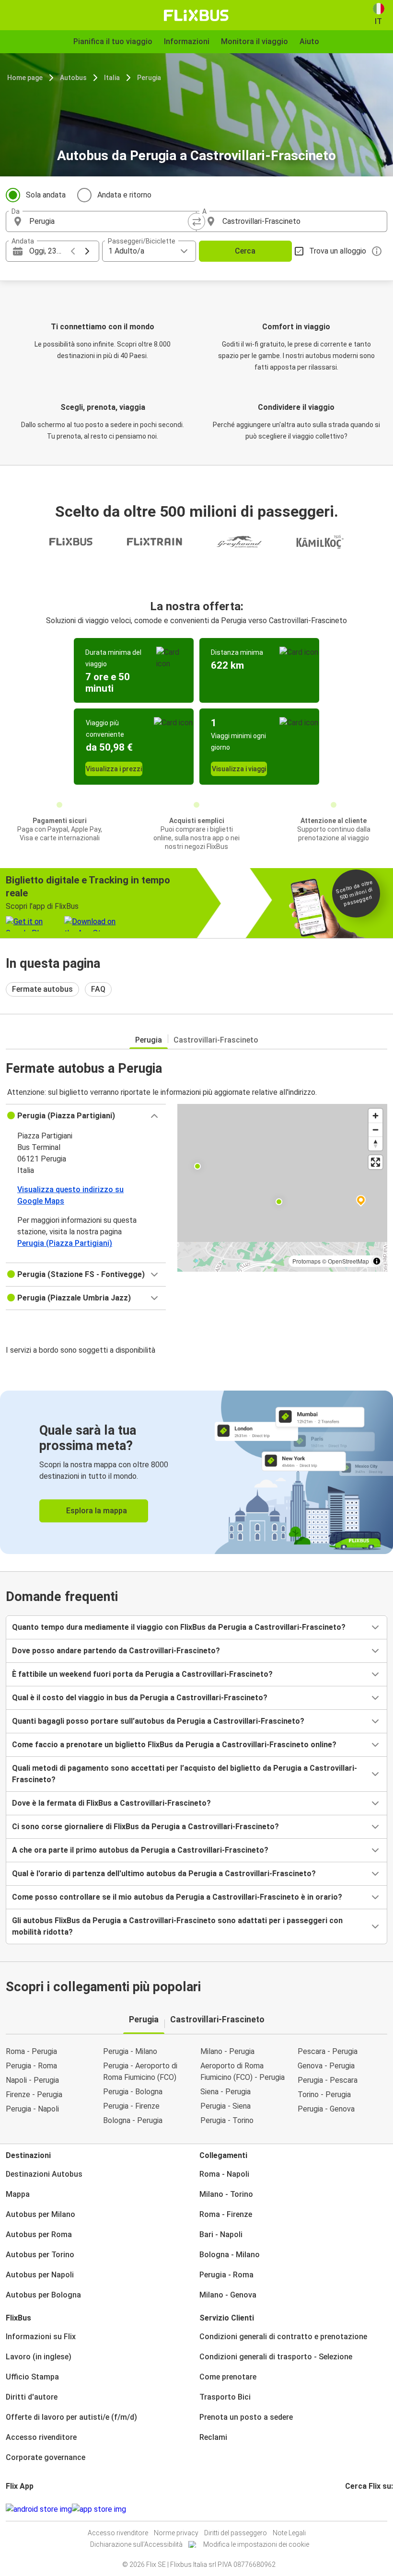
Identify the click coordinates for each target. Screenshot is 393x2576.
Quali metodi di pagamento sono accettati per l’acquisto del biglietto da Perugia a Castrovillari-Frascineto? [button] (185, 1774)
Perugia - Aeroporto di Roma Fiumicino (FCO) (140, 2071)
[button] (86, 1116)
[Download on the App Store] (99, 2509)
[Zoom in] (376, 1116)
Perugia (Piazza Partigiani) (65, 1243)
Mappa (18, 2194)
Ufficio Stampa (32, 2377)
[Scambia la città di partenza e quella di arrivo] (196, 221)
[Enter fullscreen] (376, 1162)
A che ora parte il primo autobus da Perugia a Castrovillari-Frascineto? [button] (140, 1850)
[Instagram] (349, 2509)
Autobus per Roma (39, 2234)
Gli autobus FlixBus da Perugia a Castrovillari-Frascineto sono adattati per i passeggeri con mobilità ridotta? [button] (177, 1926)
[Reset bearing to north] (376, 1143)
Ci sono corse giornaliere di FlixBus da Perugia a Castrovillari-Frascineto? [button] (145, 1827)
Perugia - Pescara (328, 2080)
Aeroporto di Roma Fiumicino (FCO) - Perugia (243, 2071)
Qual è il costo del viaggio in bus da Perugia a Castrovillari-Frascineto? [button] (140, 1698)
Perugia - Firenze (131, 2106)
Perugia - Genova (326, 2109)
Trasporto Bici (225, 2397)
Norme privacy (176, 2533)
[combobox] (110, 221)
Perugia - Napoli (32, 2109)
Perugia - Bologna (133, 2092)
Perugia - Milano (130, 2051)
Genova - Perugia (326, 2066)
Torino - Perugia (324, 2094)
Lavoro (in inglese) (39, 2357)
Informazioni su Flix (41, 2337)
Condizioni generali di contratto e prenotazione (283, 2337)
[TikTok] (361, 2509)
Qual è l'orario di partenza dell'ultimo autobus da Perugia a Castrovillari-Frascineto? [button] (164, 1874)
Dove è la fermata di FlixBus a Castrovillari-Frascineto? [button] (111, 1803)
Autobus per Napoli (40, 2275)
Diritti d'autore (32, 2397)
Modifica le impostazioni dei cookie (256, 2544)
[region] (282, 1188)
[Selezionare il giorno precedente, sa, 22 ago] (73, 251)
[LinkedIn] (355, 2509)
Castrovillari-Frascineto (216, 1040)
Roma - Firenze (226, 2214)
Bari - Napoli (221, 2234)
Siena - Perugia (225, 2092)
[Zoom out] (376, 1130)
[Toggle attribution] (377, 1261)
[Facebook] (347, 2509)
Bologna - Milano (230, 2255)
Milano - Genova (228, 2295)
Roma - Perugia (31, 2051)
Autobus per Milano (40, 2214)
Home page (25, 78)
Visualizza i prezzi (114, 769)
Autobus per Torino (40, 2255)
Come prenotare (228, 2377)
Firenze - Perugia (34, 2094)
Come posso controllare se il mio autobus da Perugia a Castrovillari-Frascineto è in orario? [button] (177, 1897)
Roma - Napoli (224, 2174)
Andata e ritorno (124, 195)
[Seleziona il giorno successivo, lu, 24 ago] (87, 251)
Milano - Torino (226, 2194)
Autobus (73, 78)
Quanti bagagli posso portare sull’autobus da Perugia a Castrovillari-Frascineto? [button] (158, 1721)
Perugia (149, 78)
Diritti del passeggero (236, 2533)
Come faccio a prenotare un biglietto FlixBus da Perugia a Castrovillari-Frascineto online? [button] (174, 1745)
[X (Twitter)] (358, 2509)
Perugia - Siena (225, 2106)
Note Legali (289, 2533)
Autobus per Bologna (43, 2295)
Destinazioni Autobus (44, 2174)
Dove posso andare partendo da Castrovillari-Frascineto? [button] (116, 1651)
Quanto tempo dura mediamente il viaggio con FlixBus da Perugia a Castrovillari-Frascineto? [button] (179, 1627)
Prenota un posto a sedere (246, 2417)
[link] (196, 1472)
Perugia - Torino (227, 2120)
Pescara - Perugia (328, 2051)
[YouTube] (352, 2509)
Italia (112, 78)
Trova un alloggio (338, 251)
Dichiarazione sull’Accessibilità (136, 2544)
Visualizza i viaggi (239, 769)
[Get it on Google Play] (39, 2509)
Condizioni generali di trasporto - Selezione (276, 2357)
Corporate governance (46, 2457)
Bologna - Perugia (133, 2120)
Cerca (245, 251)
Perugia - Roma (31, 2066)
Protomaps (306, 1261)
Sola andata (46, 195)
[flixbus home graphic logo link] (196, 15)
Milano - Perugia (227, 2051)
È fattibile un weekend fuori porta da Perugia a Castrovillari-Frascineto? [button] (142, 1674)
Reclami (213, 2437)
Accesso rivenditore (41, 2437)
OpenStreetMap (348, 1261)
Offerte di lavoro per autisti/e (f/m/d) (71, 2417)
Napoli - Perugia (32, 2080)
